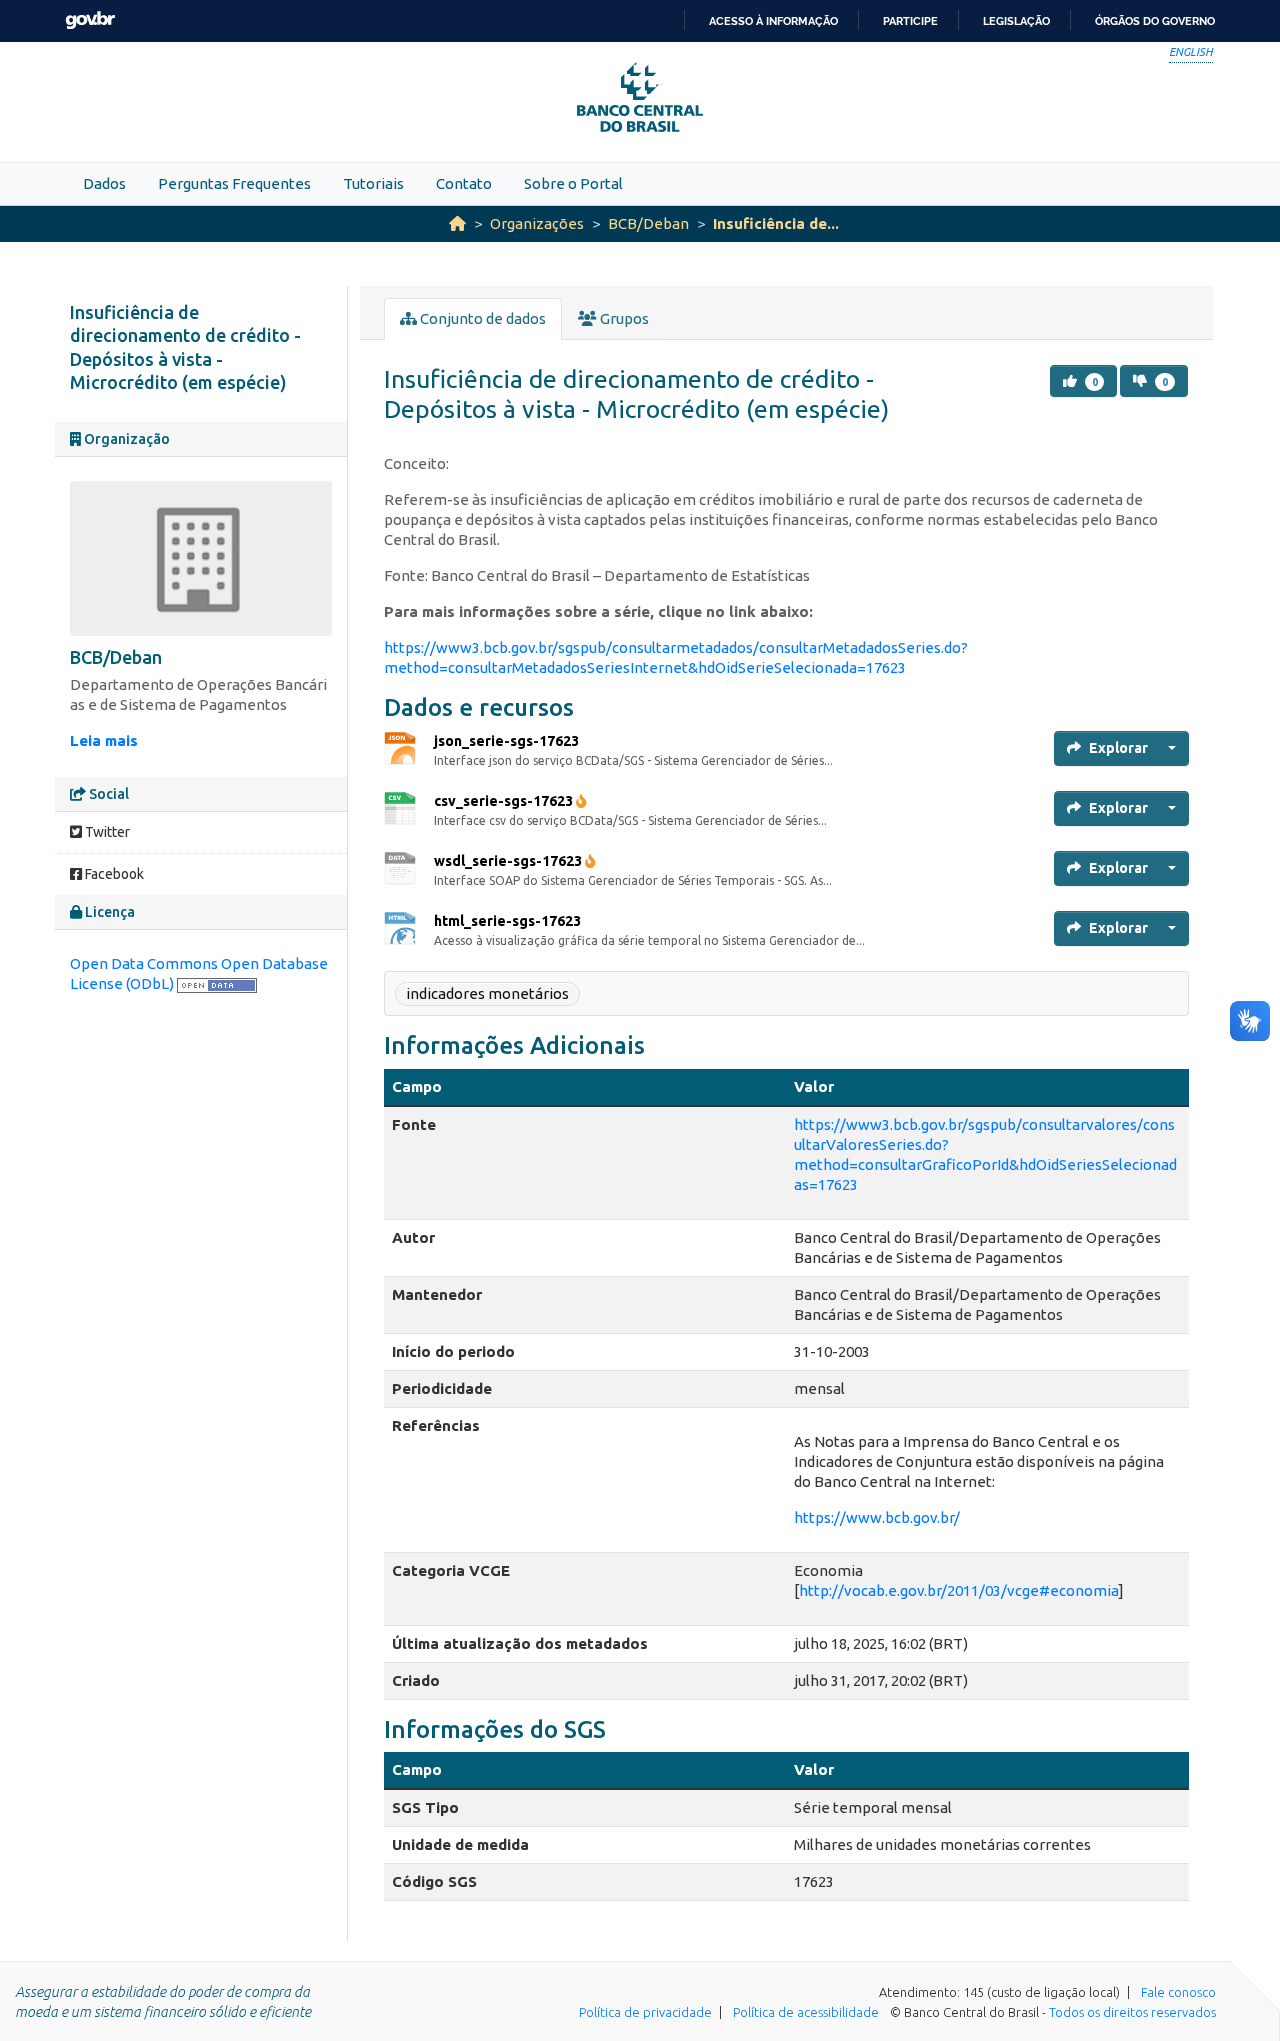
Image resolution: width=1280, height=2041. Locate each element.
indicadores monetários (487, 993)
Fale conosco (1178, 1992)
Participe (910, 21)
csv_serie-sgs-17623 (503, 801)
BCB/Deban (648, 223)
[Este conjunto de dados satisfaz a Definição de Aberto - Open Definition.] (217, 983)
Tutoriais (373, 183)
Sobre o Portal (573, 183)
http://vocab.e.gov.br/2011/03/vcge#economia (959, 1590)
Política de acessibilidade (806, 2012)
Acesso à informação (773, 21)
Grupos (623, 318)
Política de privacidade (645, 2012)
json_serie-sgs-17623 (506, 741)
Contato (464, 183)
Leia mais (104, 740)
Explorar (1118, 748)
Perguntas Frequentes (234, 183)
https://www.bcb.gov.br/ (877, 1517)
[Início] (457, 223)
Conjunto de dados (481, 318)
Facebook (113, 874)
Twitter (106, 832)
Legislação (1016, 21)
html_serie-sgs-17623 (507, 921)
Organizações (537, 223)
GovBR (90, 20)
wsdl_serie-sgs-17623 (508, 861)
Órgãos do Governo (1155, 21)
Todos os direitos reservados (1132, 2012)
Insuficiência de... (776, 223)
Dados (104, 183)
